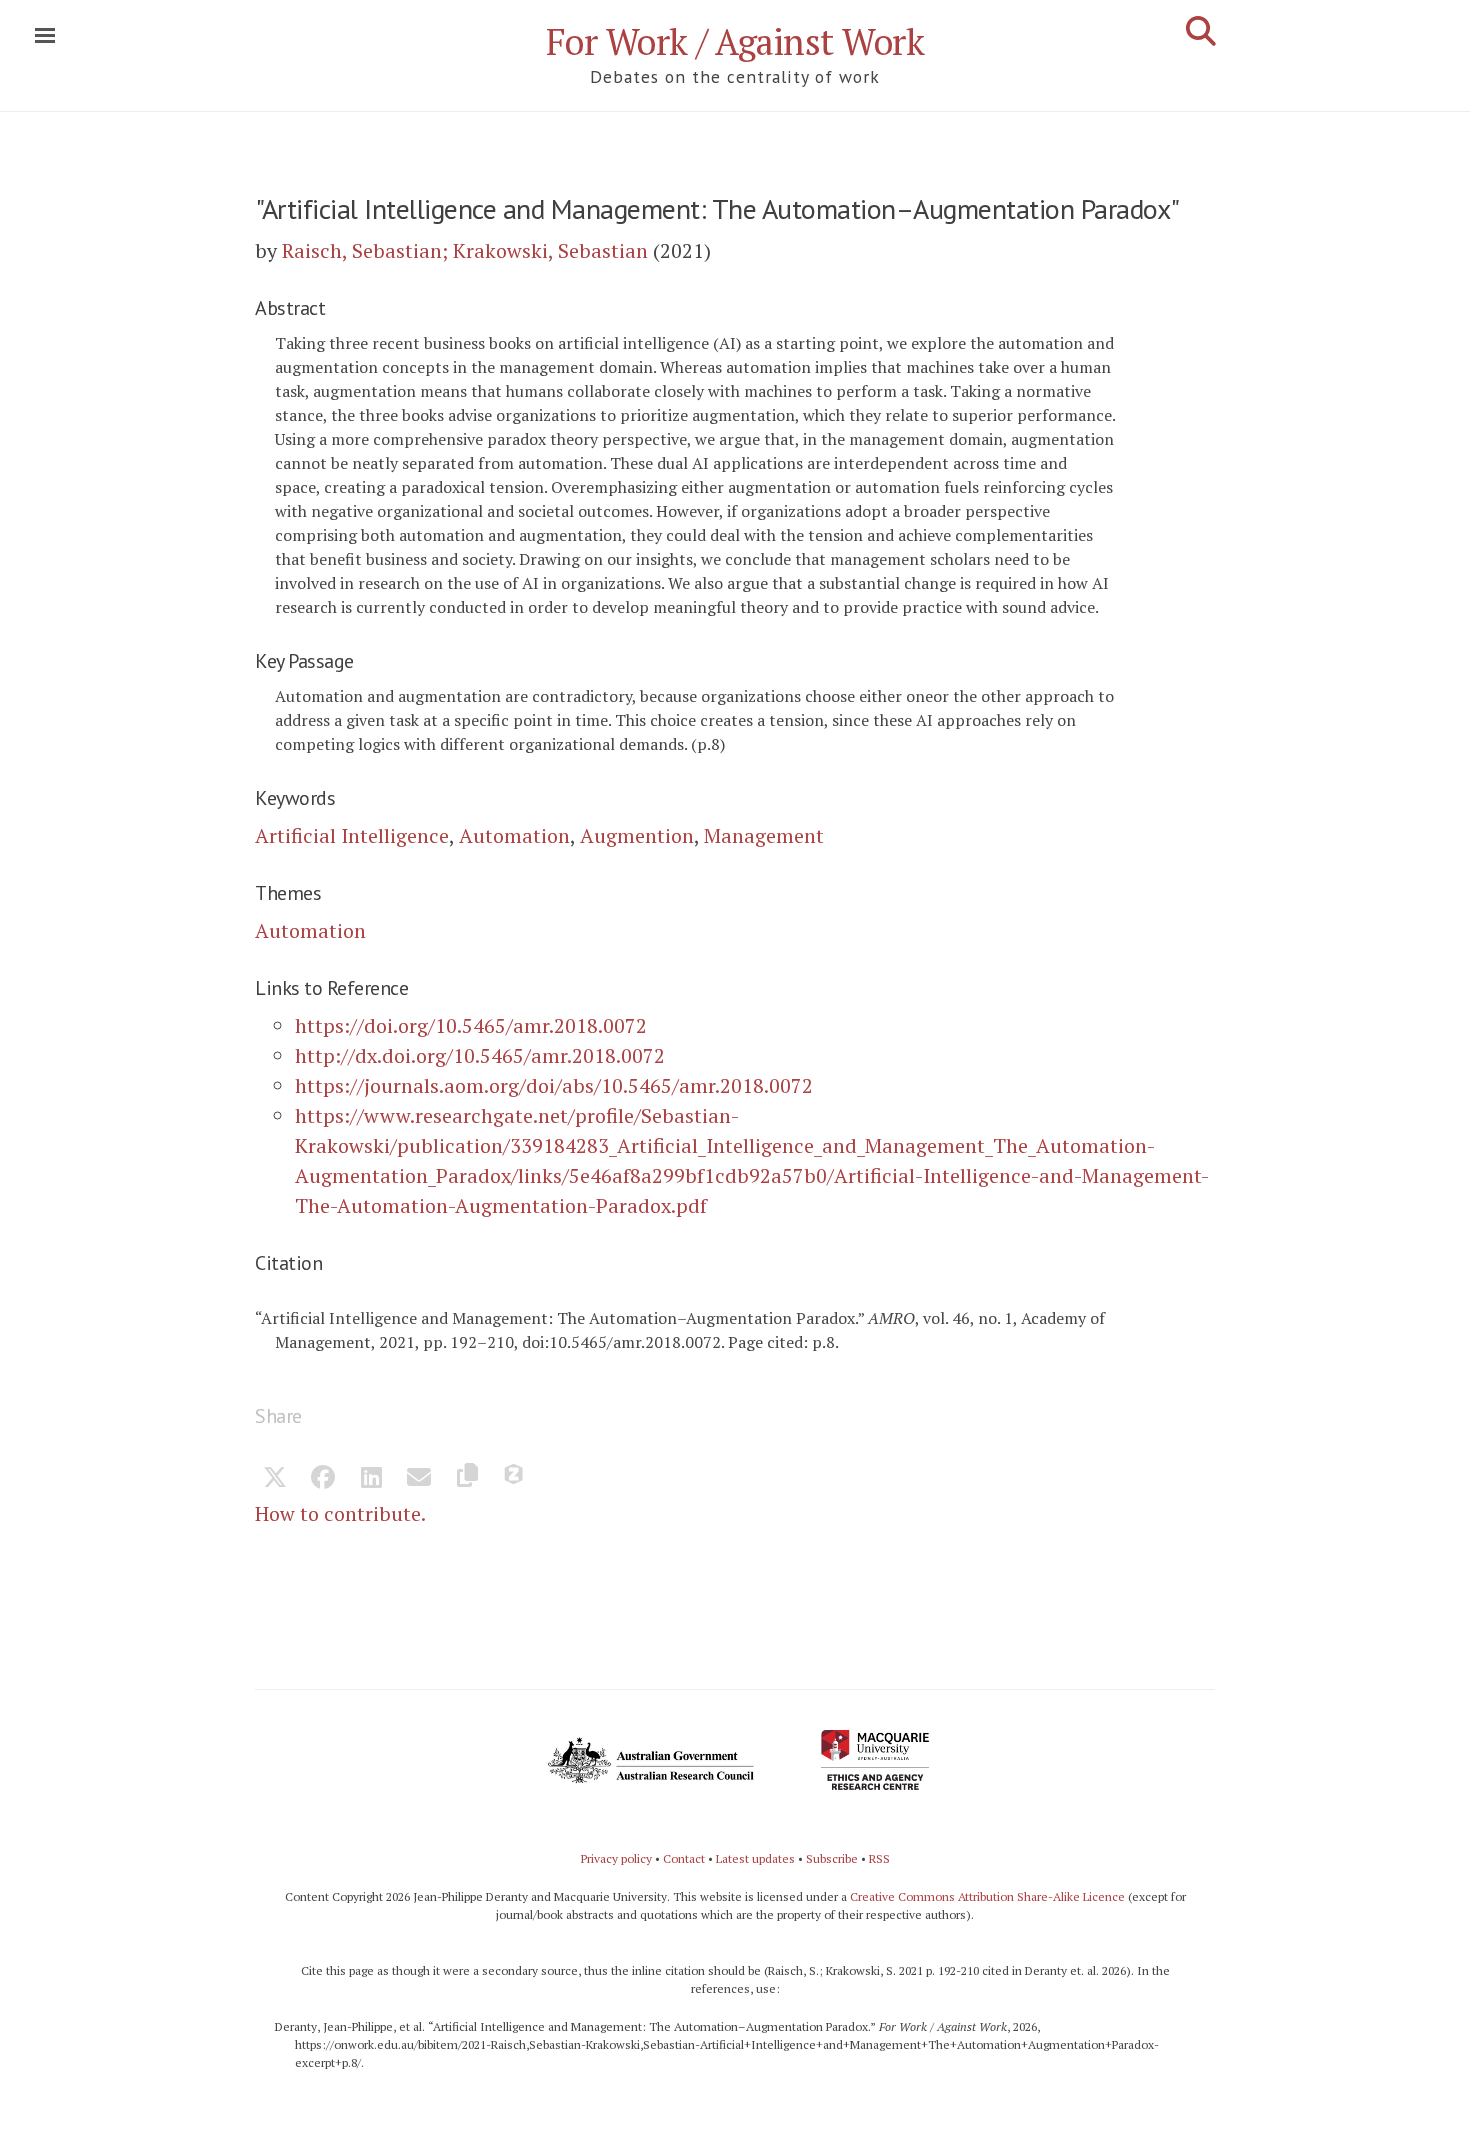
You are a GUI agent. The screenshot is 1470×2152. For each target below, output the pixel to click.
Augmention (637, 835)
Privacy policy (616, 1858)
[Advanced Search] (1201, 31)
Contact (684, 1858)
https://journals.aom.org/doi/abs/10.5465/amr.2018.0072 (554, 1085)
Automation (514, 835)
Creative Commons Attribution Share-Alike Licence (987, 1896)
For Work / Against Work (735, 41)
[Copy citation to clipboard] (467, 1479)
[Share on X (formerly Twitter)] (275, 1479)
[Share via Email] (419, 1479)
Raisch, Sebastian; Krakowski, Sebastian (465, 250)
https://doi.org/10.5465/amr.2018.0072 (471, 1025)
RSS (879, 1858)
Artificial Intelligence (352, 835)
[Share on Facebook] (323, 1479)
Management (764, 835)
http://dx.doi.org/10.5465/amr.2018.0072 (480, 1055)
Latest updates (755, 1858)
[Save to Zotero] (515, 1479)
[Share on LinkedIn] (371, 1479)
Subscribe (832, 1858)
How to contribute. (340, 1513)
